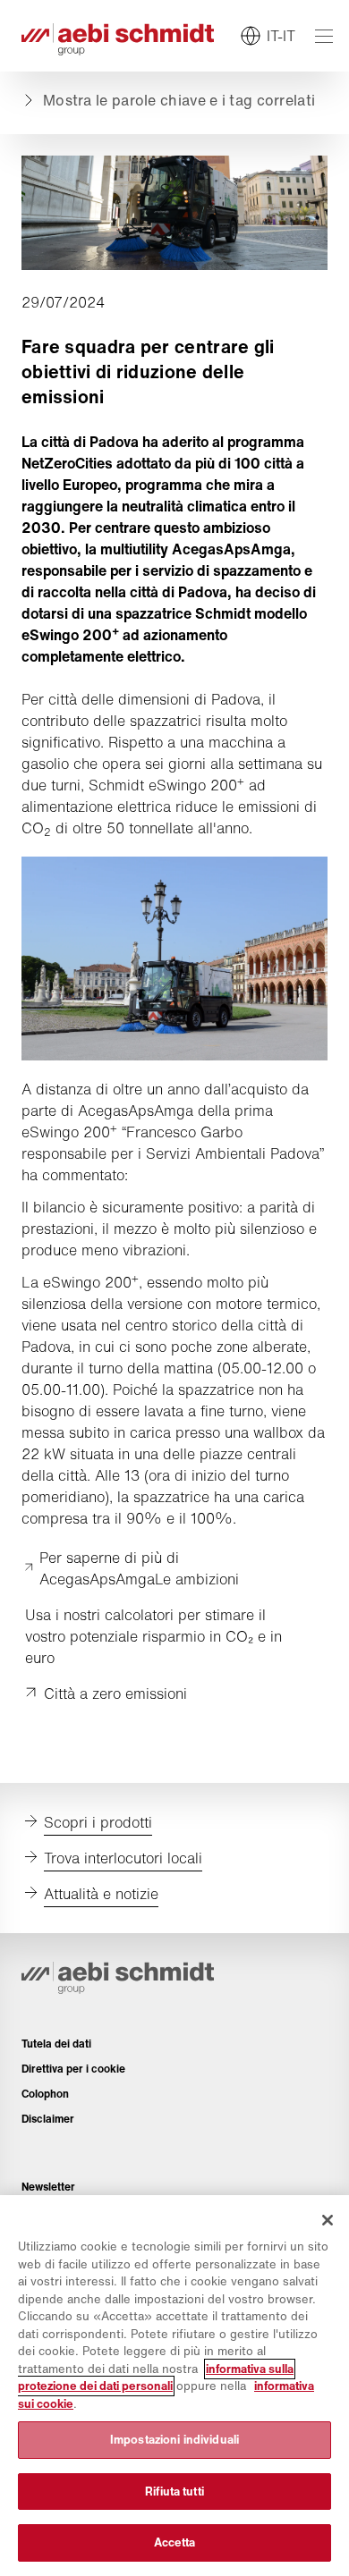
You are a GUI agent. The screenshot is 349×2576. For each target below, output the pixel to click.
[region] (174, 2386)
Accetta (175, 2542)
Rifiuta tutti (174, 2492)
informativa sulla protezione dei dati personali (156, 2378)
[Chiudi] (328, 2220)
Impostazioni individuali (174, 2440)
